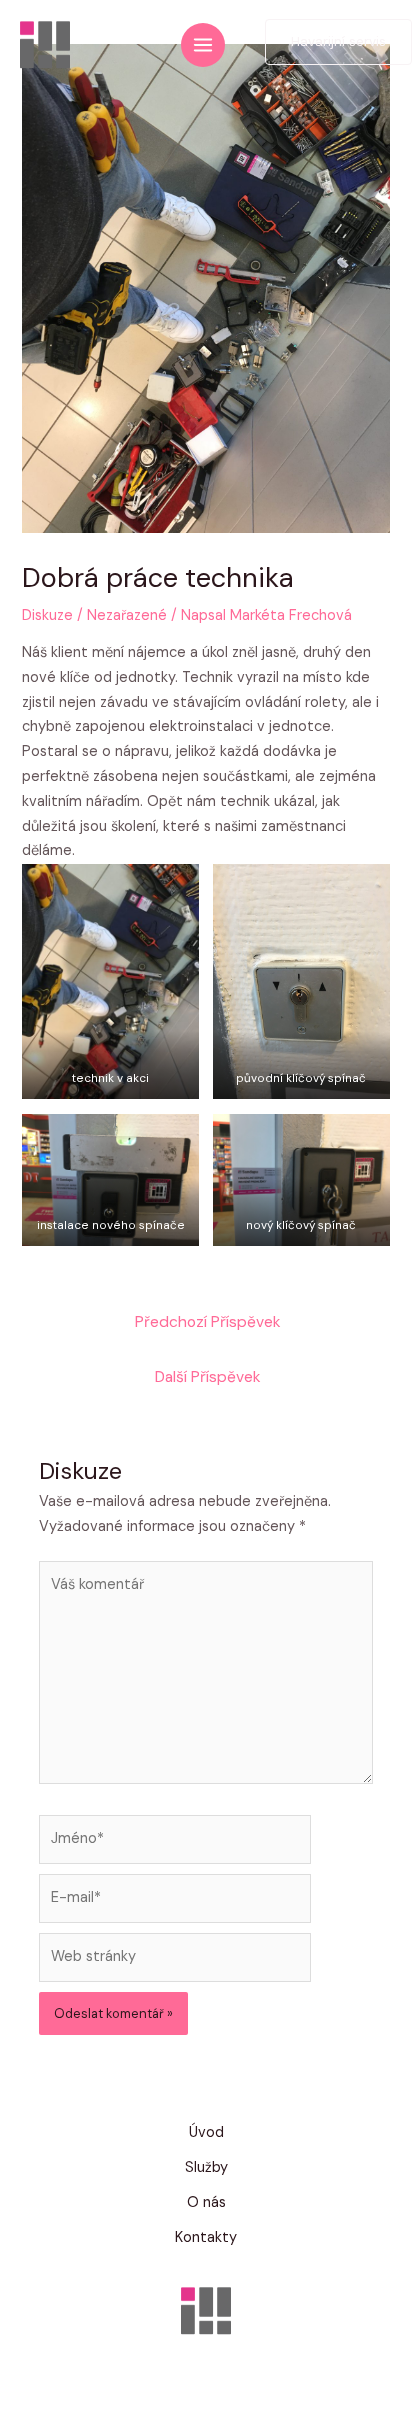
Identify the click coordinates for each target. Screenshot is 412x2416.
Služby (206, 2167)
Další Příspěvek (208, 1377)
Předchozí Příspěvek (208, 1322)
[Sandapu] (45, 45)
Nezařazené (127, 615)
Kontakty (206, 2237)
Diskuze (47, 615)
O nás (206, 2202)
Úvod (206, 2132)
